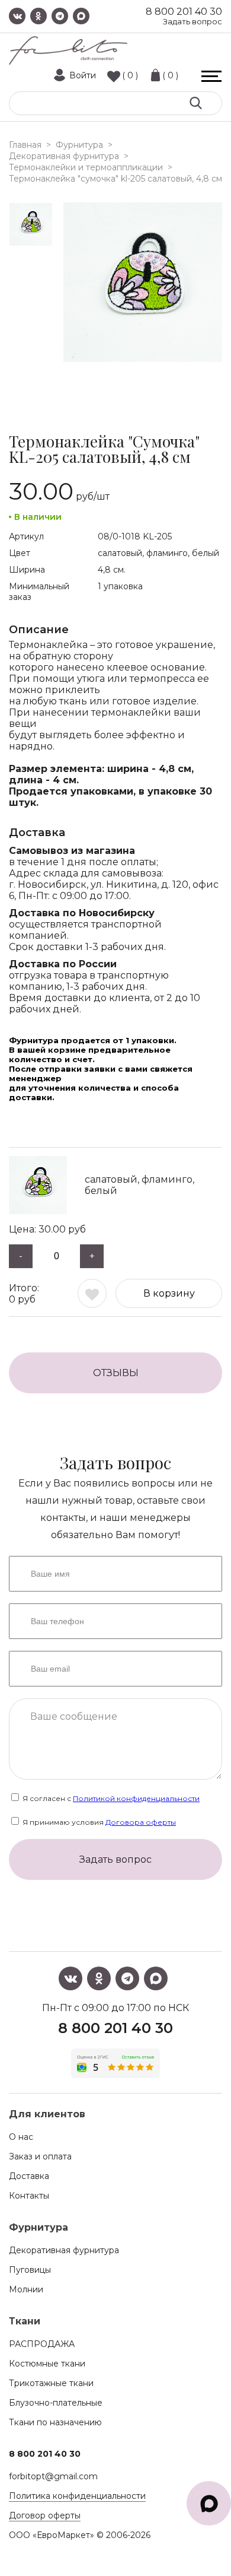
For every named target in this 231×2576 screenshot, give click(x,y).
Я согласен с (110, 1798)
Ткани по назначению (55, 2422)
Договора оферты (141, 1822)
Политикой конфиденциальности (136, 1798)
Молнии (26, 2289)
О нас (21, 2137)
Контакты (29, 2196)
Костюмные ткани (47, 2364)
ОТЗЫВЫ (116, 1373)
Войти (83, 75)
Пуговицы (30, 2270)
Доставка (29, 2176)
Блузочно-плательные (56, 2403)
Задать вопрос (192, 22)
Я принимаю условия (98, 1822)
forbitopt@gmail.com (53, 2476)
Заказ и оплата (40, 2156)
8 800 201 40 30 (184, 12)
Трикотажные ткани (51, 2383)
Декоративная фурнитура (64, 2250)
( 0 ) (130, 75)
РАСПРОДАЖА (42, 2344)
